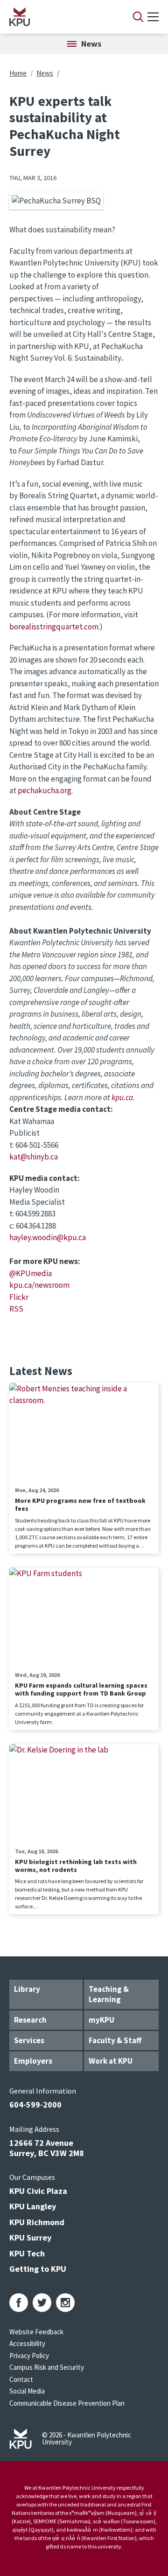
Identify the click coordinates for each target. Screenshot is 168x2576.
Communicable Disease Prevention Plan (67, 2403)
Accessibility (27, 2343)
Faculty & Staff (115, 2040)
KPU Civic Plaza (38, 2191)
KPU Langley (33, 2206)
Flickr (19, 1297)
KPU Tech (27, 2253)
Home (18, 73)
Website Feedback (36, 2332)
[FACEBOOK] (19, 2303)
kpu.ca (122, 1097)
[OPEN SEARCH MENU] (138, 17)
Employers (33, 2061)
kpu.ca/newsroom (39, 1285)
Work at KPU (111, 2061)
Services (29, 2040)
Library (27, 1989)
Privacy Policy (29, 2356)
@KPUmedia (31, 1273)
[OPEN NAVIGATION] (153, 17)
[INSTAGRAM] (65, 2303)
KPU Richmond (37, 2222)
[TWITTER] (42, 2303)
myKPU (101, 2020)
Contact (21, 2379)
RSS (16, 1309)
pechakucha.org (45, 790)
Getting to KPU (38, 2269)
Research (30, 2020)
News (45, 73)
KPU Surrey (30, 2237)
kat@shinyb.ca (34, 1157)
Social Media (27, 2391)
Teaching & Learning (109, 1994)
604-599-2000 (35, 2105)
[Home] (59, 17)
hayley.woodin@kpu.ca (48, 1237)
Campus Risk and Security (47, 2367)
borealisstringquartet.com (54, 627)
